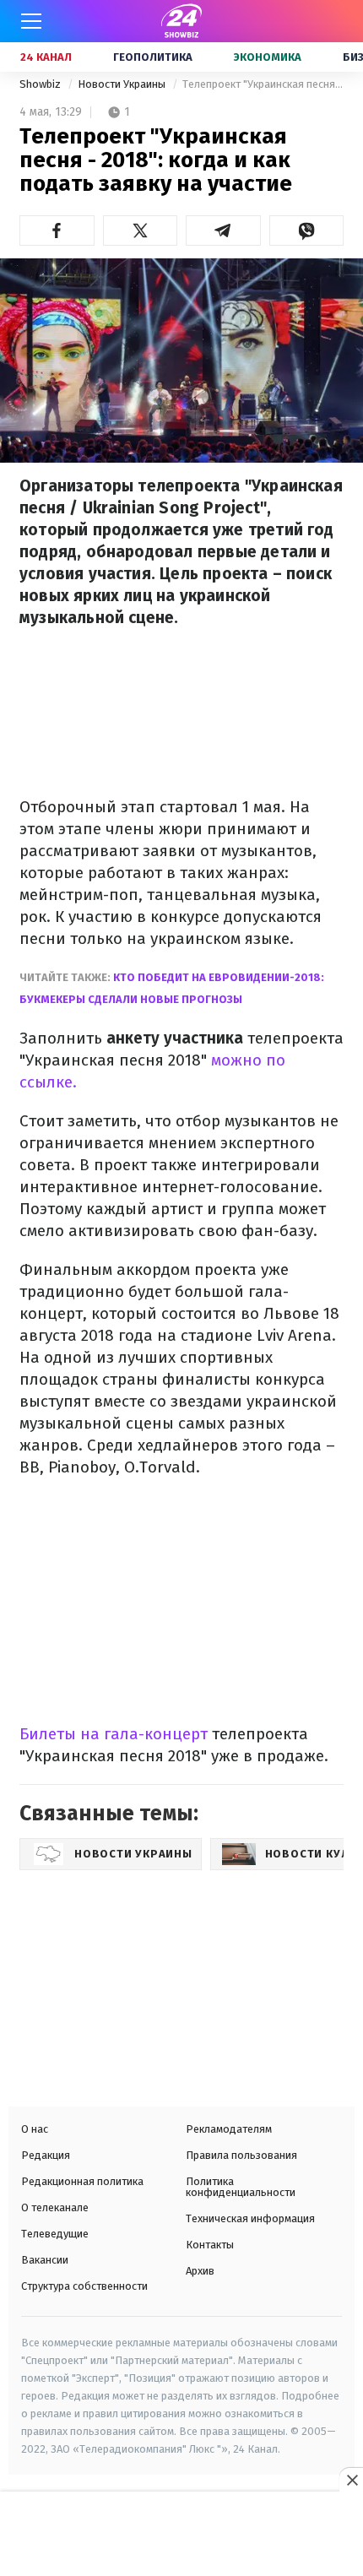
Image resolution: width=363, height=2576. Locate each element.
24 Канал (46, 57)
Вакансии (45, 2260)
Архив (200, 2271)
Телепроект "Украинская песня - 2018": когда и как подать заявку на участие (263, 84)
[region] (181, 2535)
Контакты (210, 2245)
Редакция (46, 2155)
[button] (57, 230)
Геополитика (153, 57)
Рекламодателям (229, 2129)
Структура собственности (84, 2286)
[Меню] (31, 21)
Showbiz (41, 84)
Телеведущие (55, 2234)
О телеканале (55, 2207)
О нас (35, 2129)
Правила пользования (241, 2155)
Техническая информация (250, 2218)
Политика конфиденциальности (241, 2187)
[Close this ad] (351, 2480)
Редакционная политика (82, 2181)
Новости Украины (123, 84)
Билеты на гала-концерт (114, 1734)
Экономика (268, 57)
